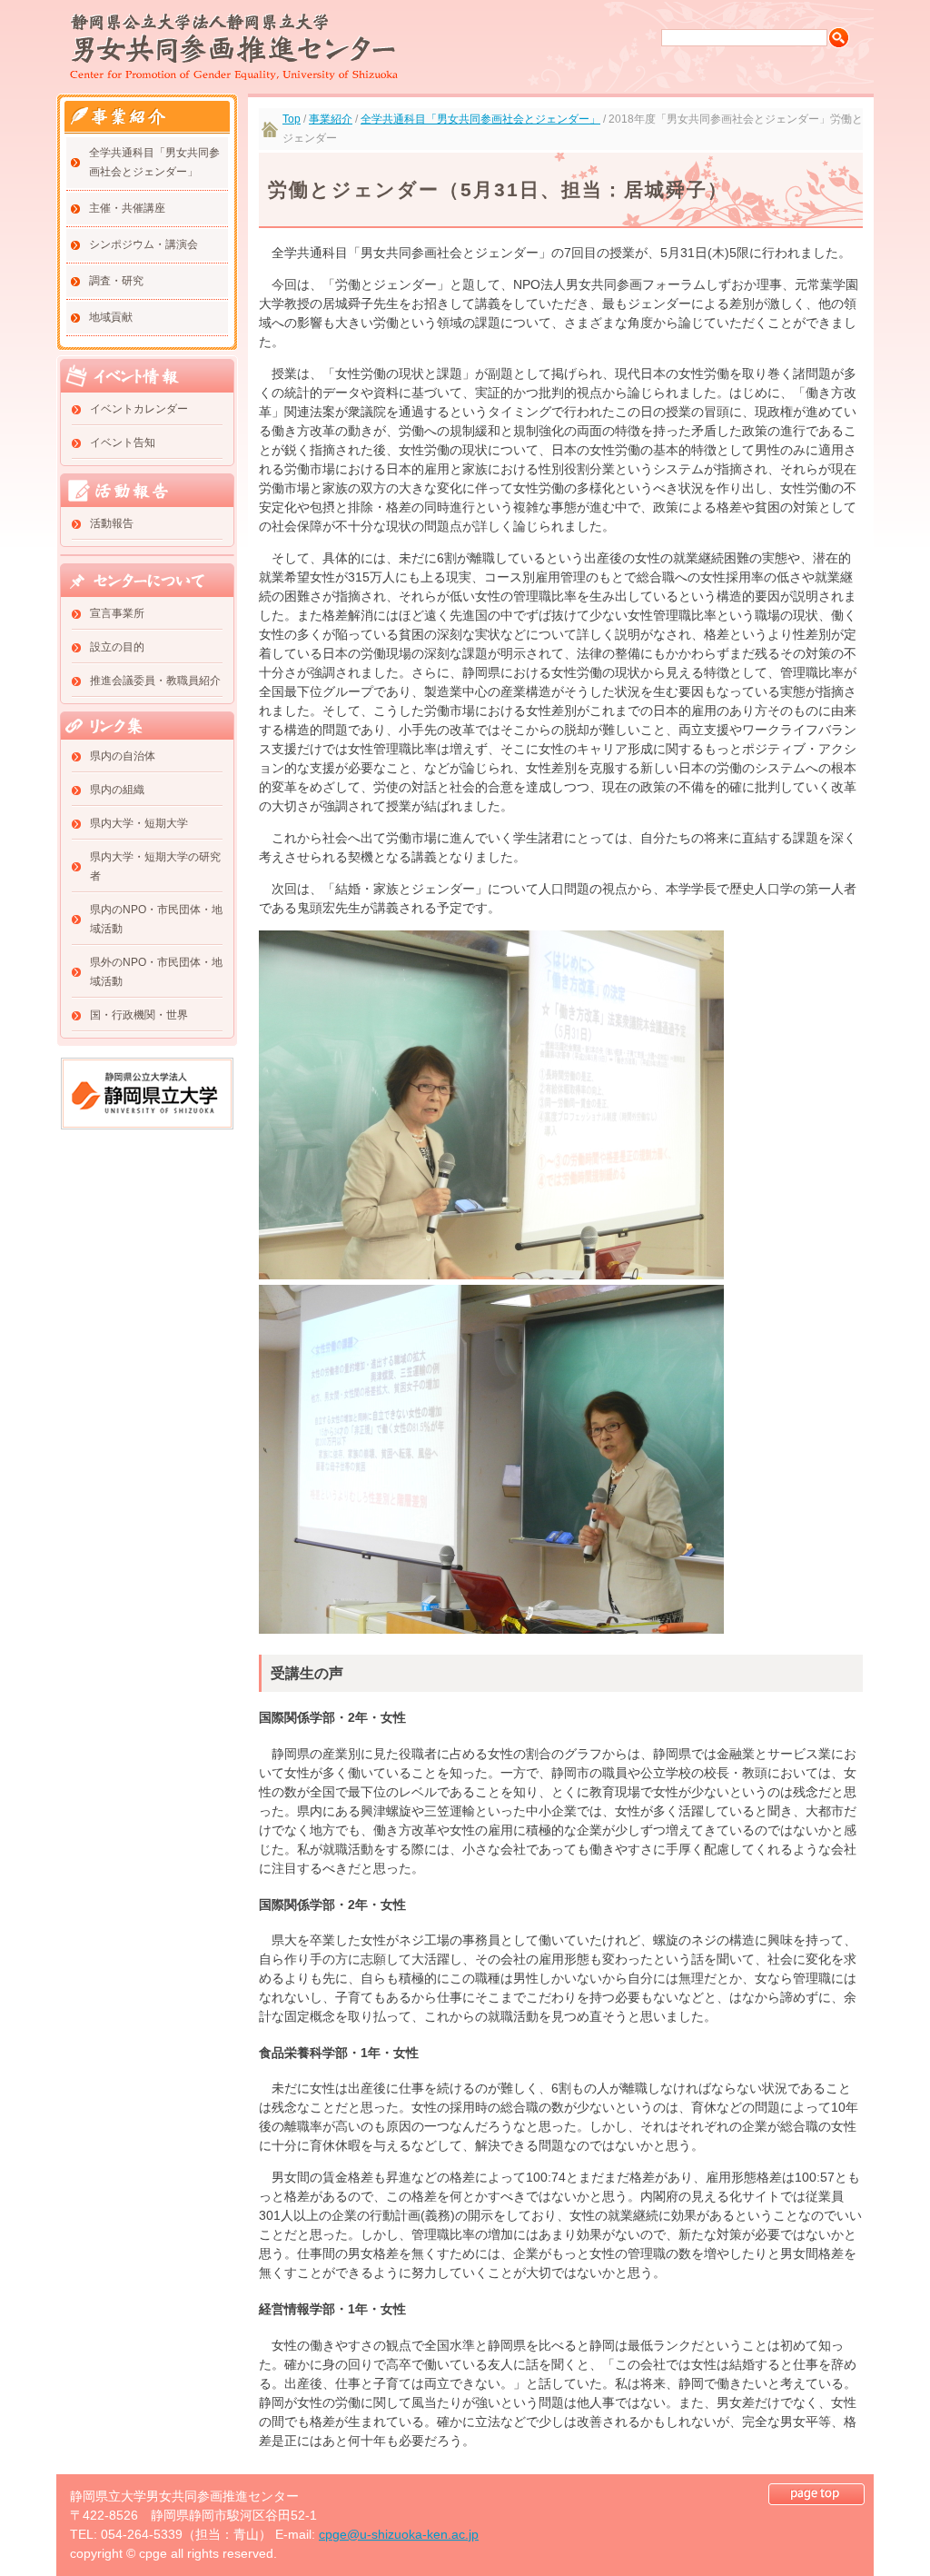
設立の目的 (117, 647)
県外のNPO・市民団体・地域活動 (156, 972)
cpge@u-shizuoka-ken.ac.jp (399, 2534)
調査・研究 (116, 281)
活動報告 (112, 523)
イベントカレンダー (139, 409)
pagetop (816, 2494)
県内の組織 (117, 790)
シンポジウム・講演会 (143, 244)
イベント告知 (123, 443)
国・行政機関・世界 (139, 1015)
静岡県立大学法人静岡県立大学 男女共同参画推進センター (234, 47)
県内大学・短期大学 (139, 823)
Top (292, 119)
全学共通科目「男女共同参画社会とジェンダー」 (154, 162)
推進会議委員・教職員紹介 (155, 681)
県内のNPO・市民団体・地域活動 (156, 919)
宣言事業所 (117, 613)
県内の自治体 (123, 756)
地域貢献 (111, 317)
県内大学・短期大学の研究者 (155, 866)
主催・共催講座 (127, 208)
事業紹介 (331, 119)
